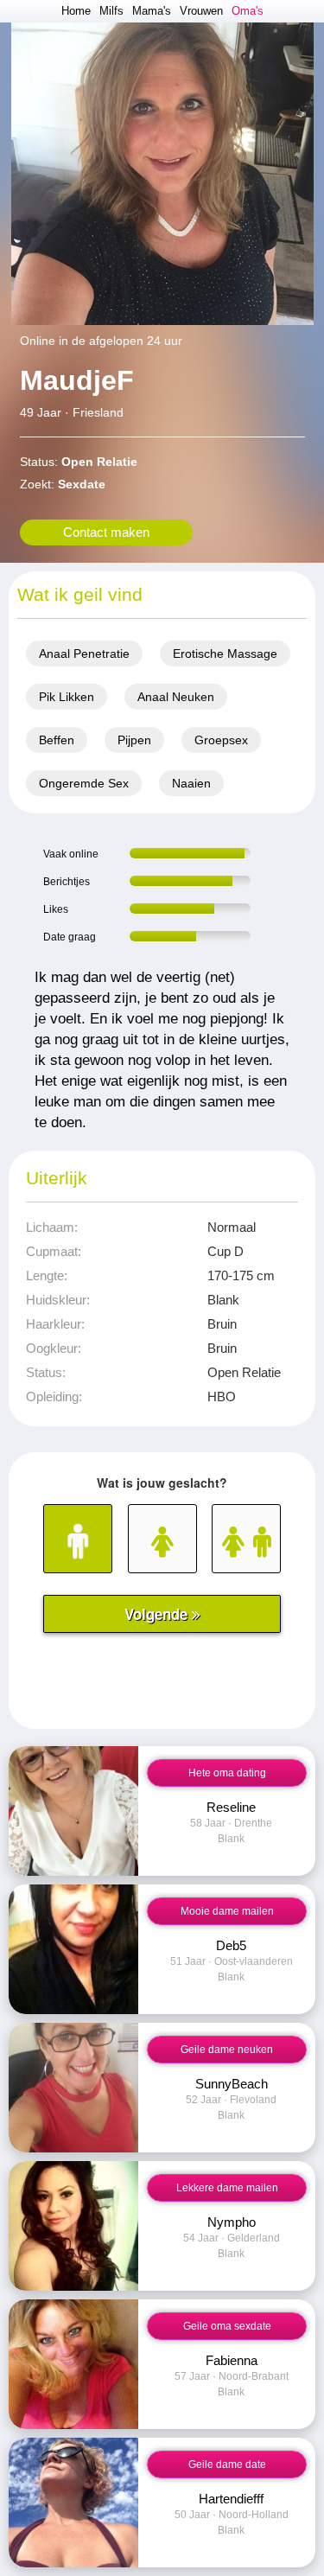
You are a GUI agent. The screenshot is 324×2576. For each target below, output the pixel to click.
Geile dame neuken (227, 2050)
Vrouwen (201, 11)
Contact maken (106, 532)
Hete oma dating (227, 1773)
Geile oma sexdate (227, 2326)
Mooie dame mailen (227, 1911)
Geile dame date (227, 2464)
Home (76, 11)
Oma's (248, 11)
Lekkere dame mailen (227, 2188)
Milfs (111, 11)
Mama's (152, 11)
